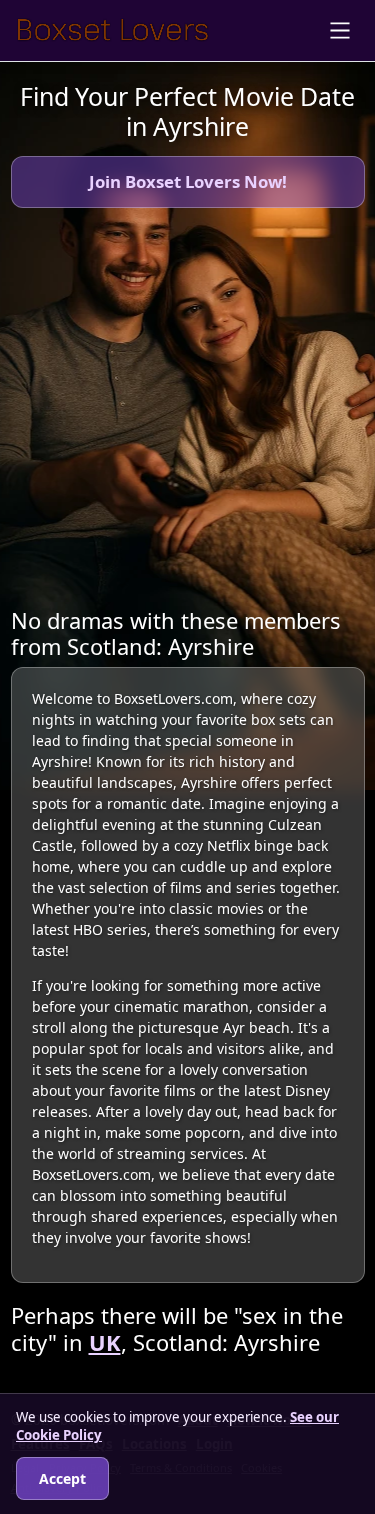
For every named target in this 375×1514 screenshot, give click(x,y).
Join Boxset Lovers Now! (188, 181)
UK (105, 1342)
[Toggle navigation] (339, 30)
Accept (62, 1478)
